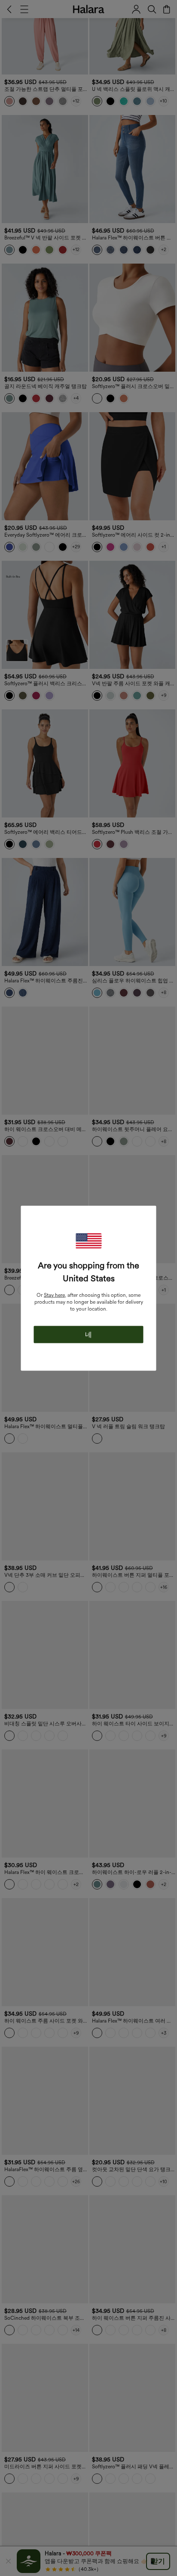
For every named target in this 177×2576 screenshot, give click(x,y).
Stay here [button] (54, 1295)
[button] (88, 1241)
